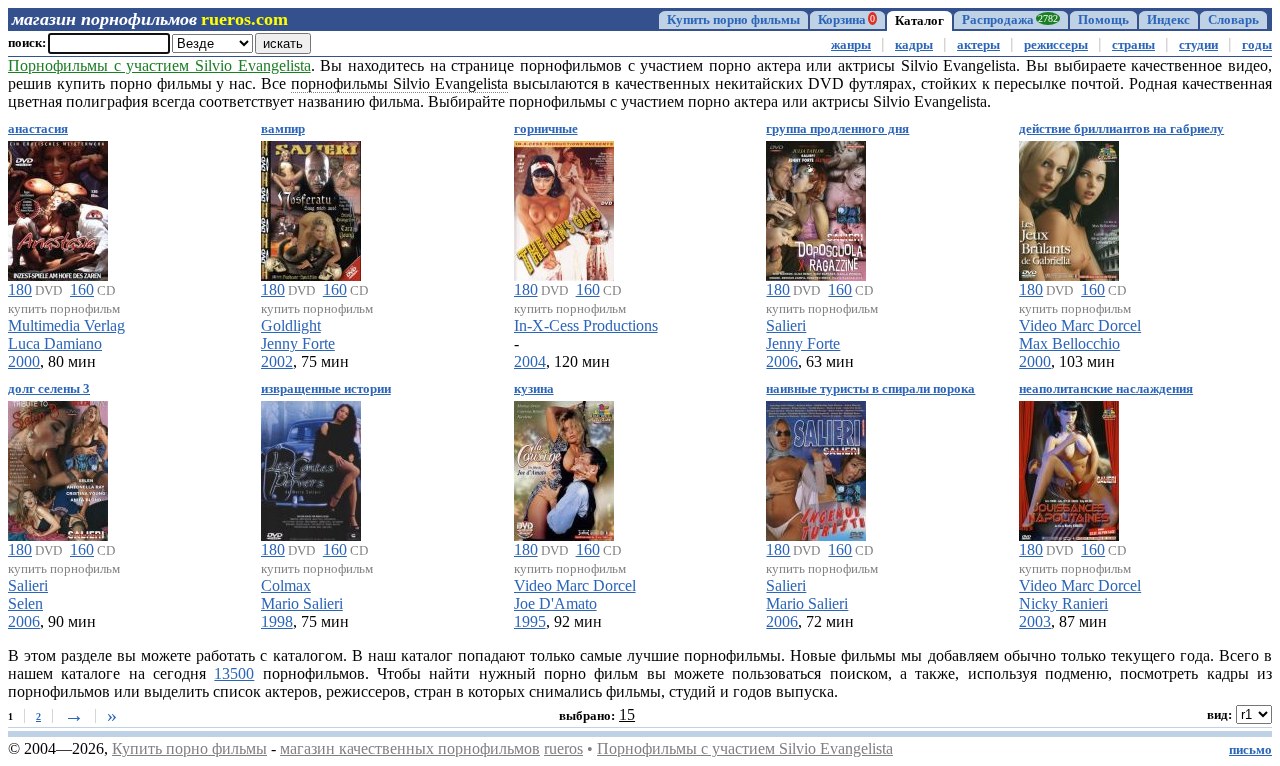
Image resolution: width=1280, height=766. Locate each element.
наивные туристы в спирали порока (870, 389)
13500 (234, 673)
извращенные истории (326, 389)
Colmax (286, 585)
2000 (24, 361)
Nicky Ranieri (1063, 603)
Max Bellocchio (1069, 343)
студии (1198, 45)
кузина (534, 389)
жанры (851, 45)
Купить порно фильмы (733, 20)
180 (20, 289)
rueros (563, 748)
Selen (25, 603)
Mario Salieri (302, 603)
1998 (277, 621)
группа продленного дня (837, 129)
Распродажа (1010, 20)
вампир (283, 129)
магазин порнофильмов (104, 19)
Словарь (1233, 20)
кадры (914, 45)
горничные (546, 129)
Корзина (846, 20)
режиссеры (1056, 45)
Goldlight (291, 325)
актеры (978, 45)
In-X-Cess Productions (586, 325)
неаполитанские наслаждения (1106, 389)
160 (82, 289)
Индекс (1168, 20)
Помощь (1103, 20)
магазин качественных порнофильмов (410, 748)
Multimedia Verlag (66, 325)
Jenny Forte (298, 343)
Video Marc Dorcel (1080, 325)
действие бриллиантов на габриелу (1121, 129)
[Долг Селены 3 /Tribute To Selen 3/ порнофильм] (58, 467)
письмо (1250, 750)
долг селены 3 (49, 389)
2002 (277, 361)
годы (1257, 45)
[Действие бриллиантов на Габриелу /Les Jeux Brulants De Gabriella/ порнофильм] (1069, 207)
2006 (782, 361)
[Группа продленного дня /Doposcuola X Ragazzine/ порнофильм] (816, 207)
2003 (1035, 621)
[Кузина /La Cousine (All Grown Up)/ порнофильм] (564, 467)
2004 (530, 361)
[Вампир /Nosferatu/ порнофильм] (311, 207)
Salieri (786, 325)
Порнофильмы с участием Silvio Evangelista (745, 748)
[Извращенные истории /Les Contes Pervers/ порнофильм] (311, 467)
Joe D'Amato (555, 603)
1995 (530, 621)
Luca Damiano (55, 343)
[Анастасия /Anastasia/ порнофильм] (58, 207)
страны (1133, 45)
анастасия (38, 129)
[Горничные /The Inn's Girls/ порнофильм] (564, 207)
